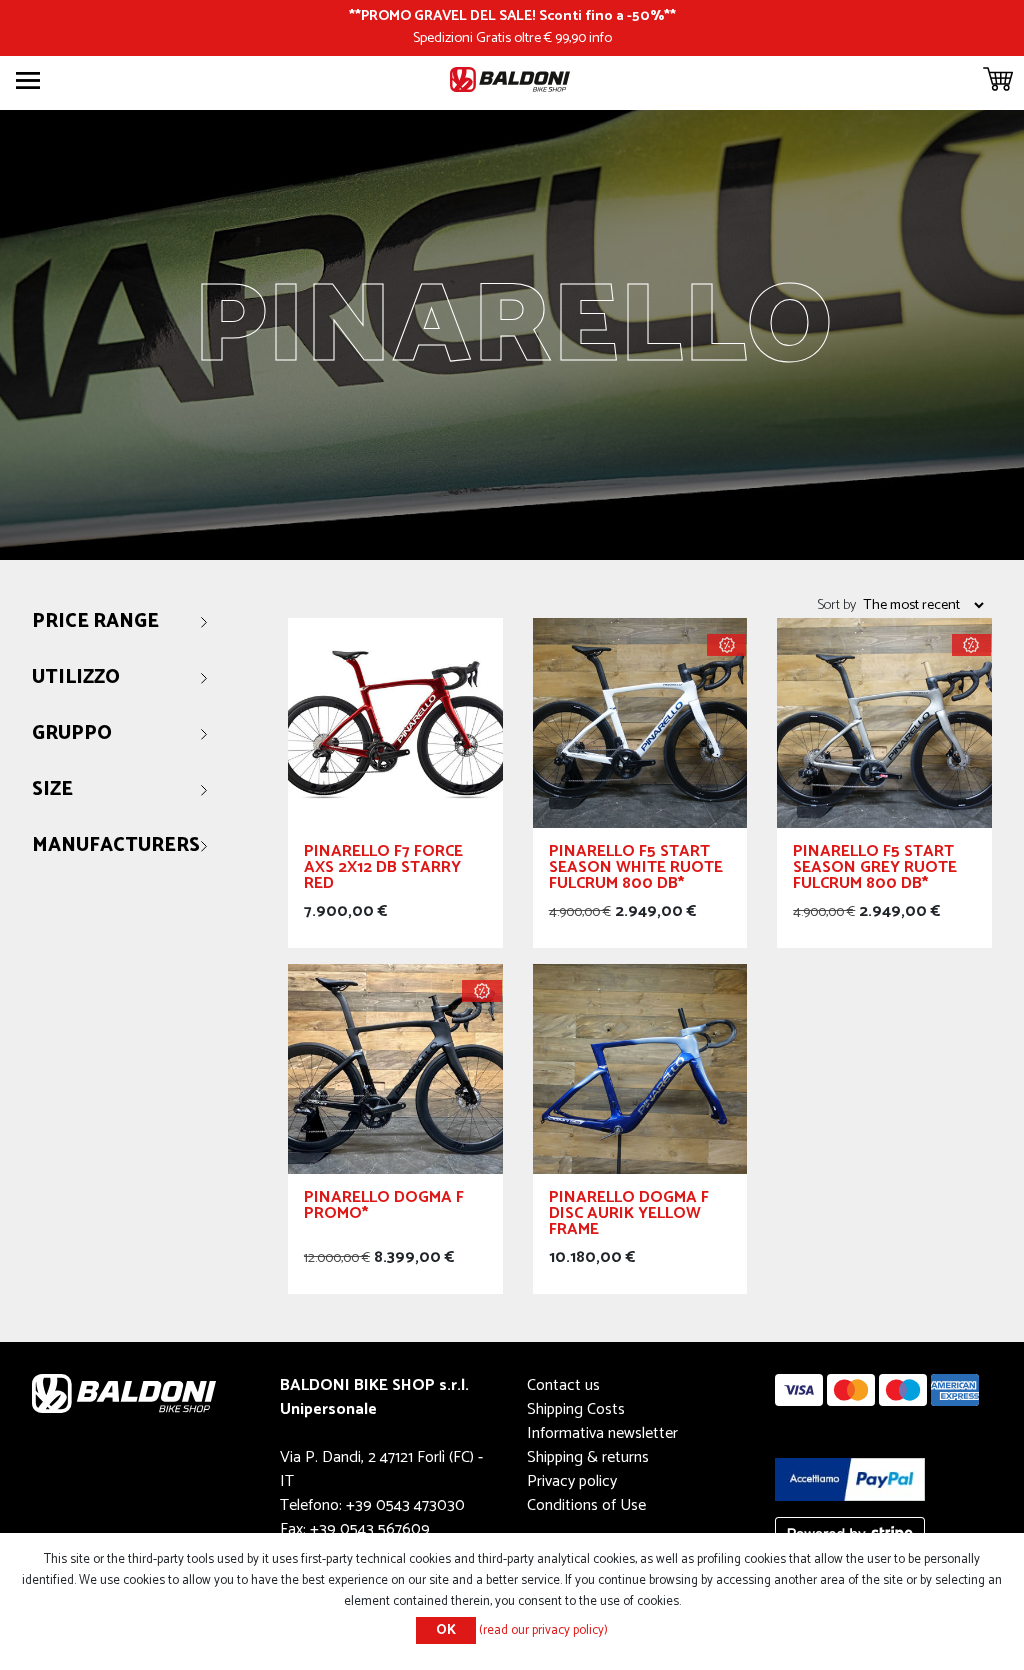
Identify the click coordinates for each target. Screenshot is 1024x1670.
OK (446, 1630)
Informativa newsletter (602, 1433)
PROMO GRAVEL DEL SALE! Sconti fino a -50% (512, 16)
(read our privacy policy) (543, 1630)
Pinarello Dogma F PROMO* (384, 1208)
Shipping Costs (576, 1409)
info (600, 38)
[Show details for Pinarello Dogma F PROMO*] (395, 1068)
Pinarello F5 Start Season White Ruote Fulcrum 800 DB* (636, 870)
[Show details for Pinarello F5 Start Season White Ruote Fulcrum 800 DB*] (640, 722)
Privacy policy (572, 1481)
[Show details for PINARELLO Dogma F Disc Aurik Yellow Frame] (640, 1068)
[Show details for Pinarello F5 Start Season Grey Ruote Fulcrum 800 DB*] (884, 722)
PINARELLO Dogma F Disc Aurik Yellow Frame (629, 1216)
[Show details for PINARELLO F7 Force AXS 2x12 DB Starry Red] (395, 722)
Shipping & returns (588, 1457)
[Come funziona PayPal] (850, 1478)
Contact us (563, 1385)
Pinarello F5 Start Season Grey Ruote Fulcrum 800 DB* (875, 870)
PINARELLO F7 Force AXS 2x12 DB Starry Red (383, 870)
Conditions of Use (586, 1505)
